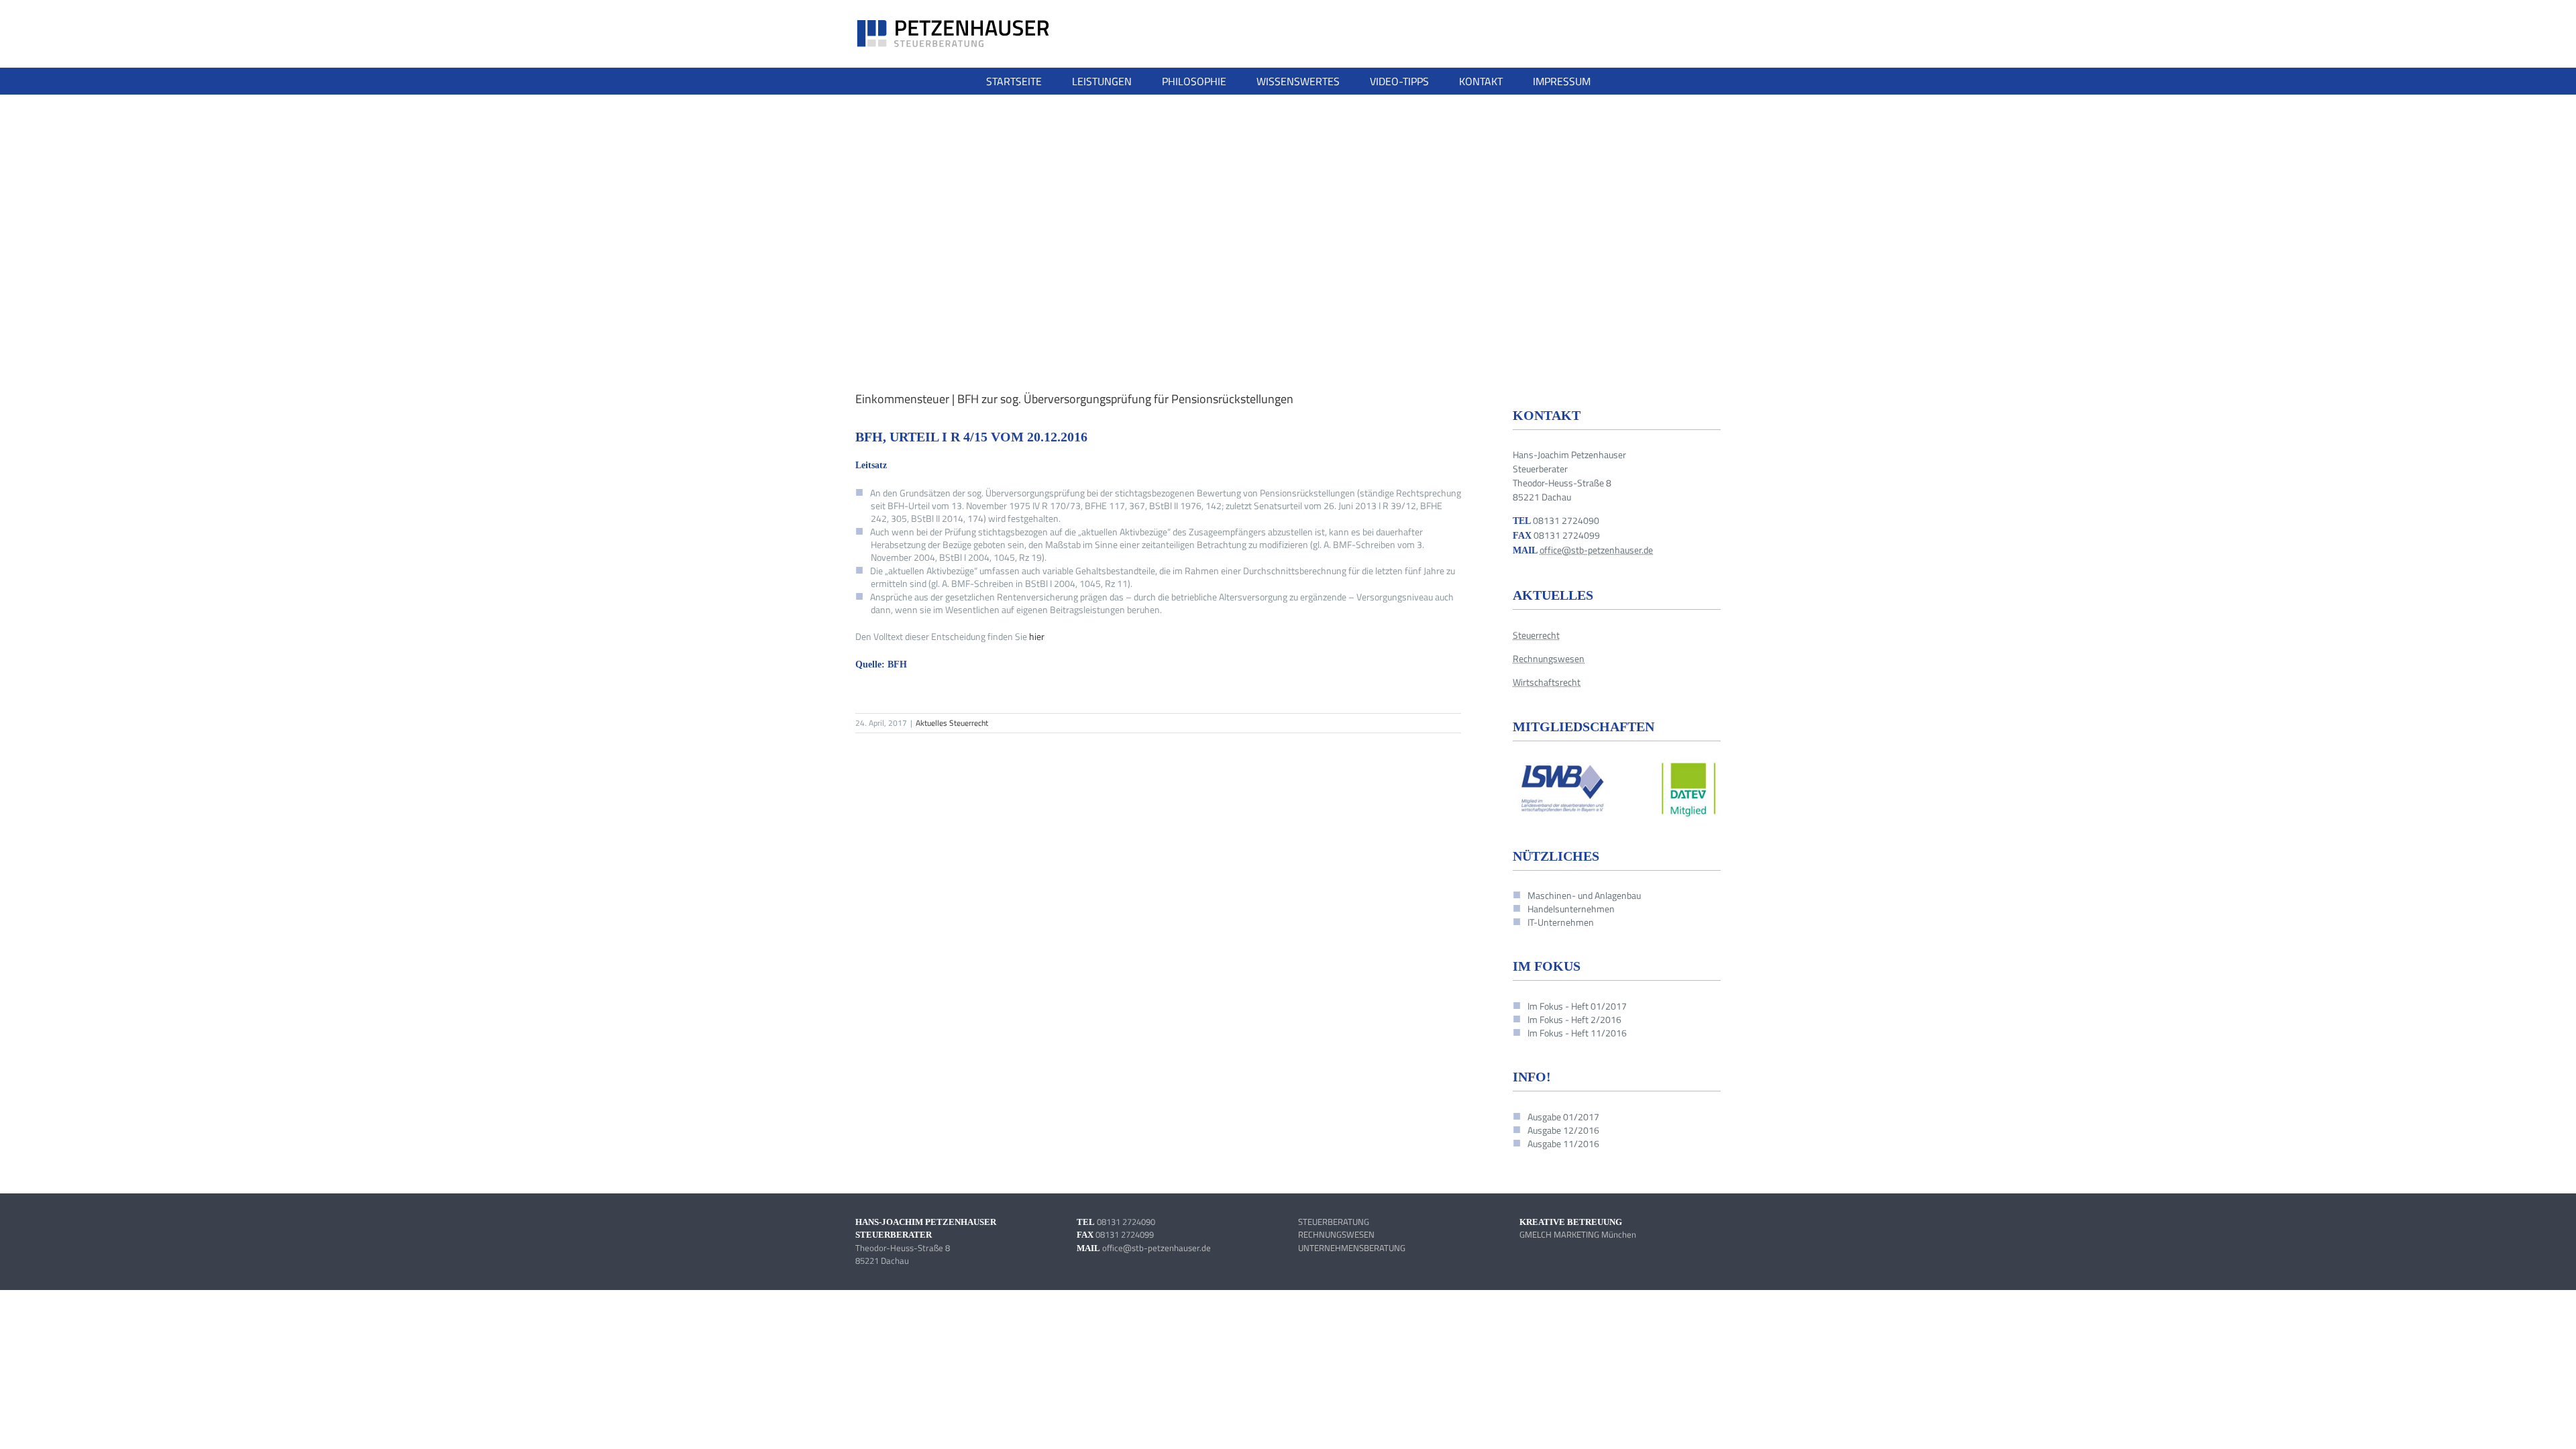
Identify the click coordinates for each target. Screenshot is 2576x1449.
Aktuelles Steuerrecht (952, 723)
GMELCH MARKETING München (1578, 1234)
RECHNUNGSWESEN (1336, 1234)
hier (1037, 636)
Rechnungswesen (1549, 658)
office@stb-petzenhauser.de (1596, 550)
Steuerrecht (1536, 635)
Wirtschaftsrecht (1547, 682)
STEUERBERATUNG (1334, 1222)
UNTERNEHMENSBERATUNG (1352, 1248)
